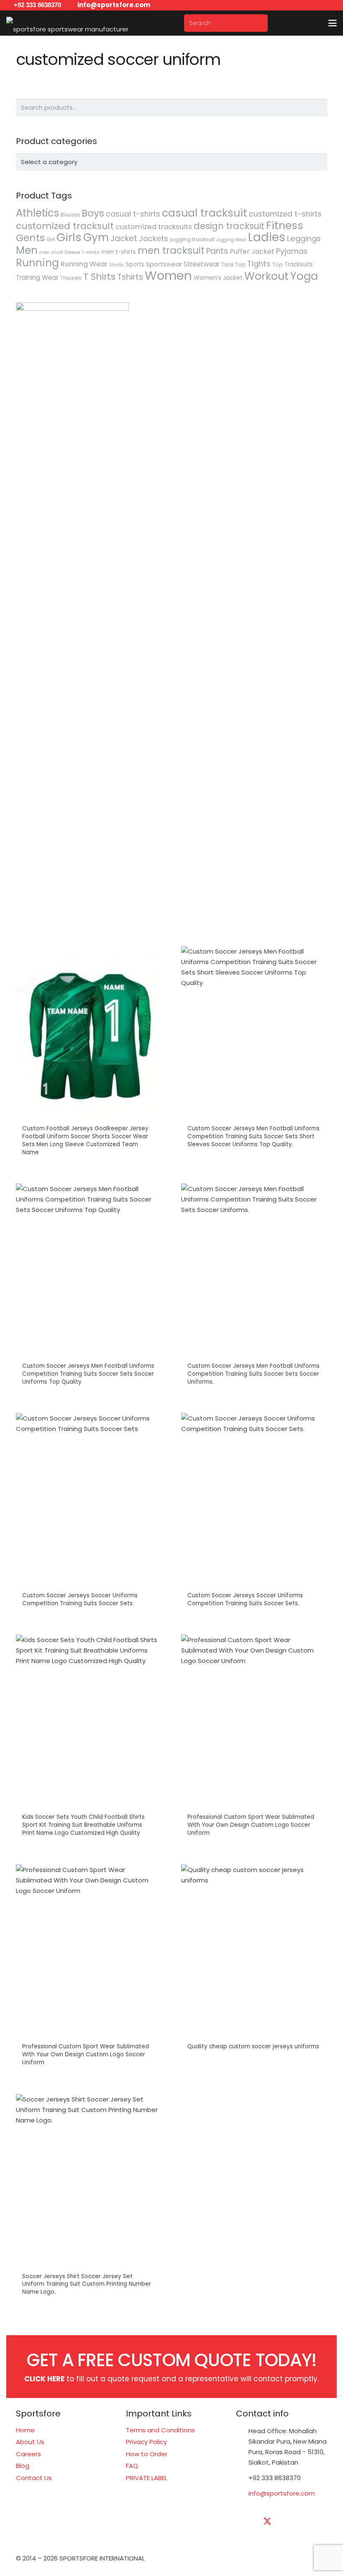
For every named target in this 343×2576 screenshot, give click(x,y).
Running (37, 263)
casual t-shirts (133, 214)
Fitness (285, 225)
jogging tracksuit (192, 239)
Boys (93, 213)
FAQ (132, 2466)
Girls (69, 237)
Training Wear (37, 277)
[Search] (259, 23)
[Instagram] (246, 2542)
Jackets (154, 239)
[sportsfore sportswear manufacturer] (67, 23)
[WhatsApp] (288, 2542)
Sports (135, 264)
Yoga (304, 276)
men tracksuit (171, 250)
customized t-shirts (285, 214)
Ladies (267, 237)
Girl (51, 239)
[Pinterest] (267, 2542)
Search (319, 107)
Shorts (117, 265)
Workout (266, 276)
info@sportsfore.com (282, 2493)
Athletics (37, 213)
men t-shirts (119, 252)
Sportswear (164, 264)
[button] (333, 23)
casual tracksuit (205, 213)
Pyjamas (292, 251)
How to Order (147, 2454)
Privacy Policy (146, 2442)
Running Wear (84, 264)
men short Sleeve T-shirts (69, 252)
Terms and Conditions (160, 2430)
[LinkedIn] (288, 2522)
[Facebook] (246, 2522)
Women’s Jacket (218, 278)
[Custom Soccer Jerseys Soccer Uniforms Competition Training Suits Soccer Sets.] (89, 1514)
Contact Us (34, 2478)
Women (168, 275)
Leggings (304, 239)
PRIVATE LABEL (147, 2478)
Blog (23, 2466)
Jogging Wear (231, 240)
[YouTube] (309, 2522)
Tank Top (233, 264)
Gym (96, 237)
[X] (267, 2522)
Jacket (124, 239)
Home (25, 2430)
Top (278, 264)
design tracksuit (229, 226)
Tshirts (130, 277)
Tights (259, 264)
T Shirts (99, 277)
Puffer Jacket (252, 251)
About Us (30, 2442)
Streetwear (202, 264)
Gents (30, 238)
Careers (28, 2454)
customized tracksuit (65, 226)
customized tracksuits (154, 227)
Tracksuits (299, 264)
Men (27, 250)
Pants (217, 251)
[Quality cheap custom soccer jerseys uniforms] (254, 1970)
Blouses (70, 215)
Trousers (71, 278)
